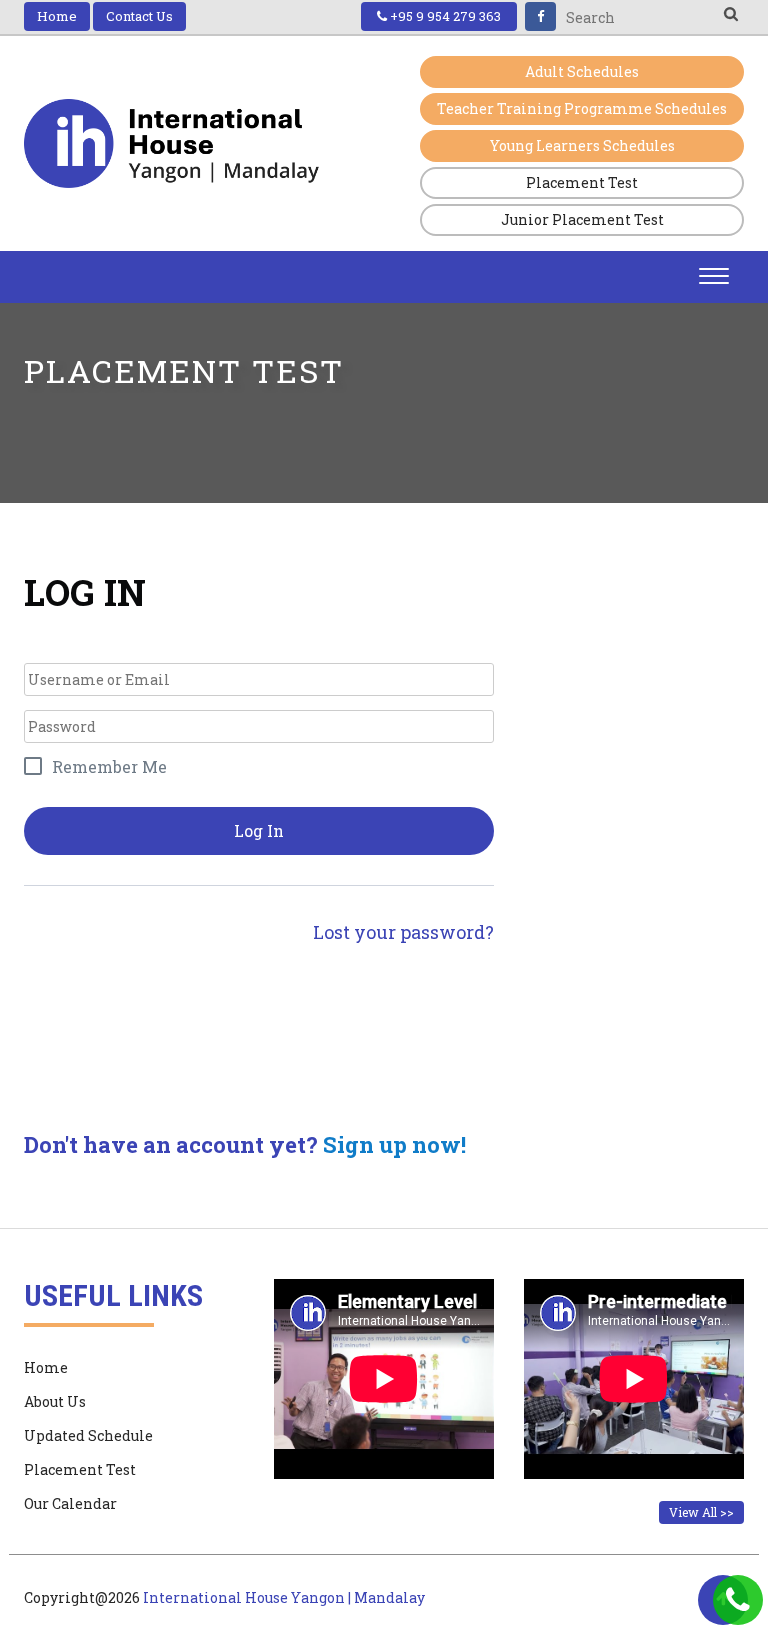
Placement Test (582, 182)
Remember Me (109, 767)
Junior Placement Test (582, 219)
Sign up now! (394, 1144)
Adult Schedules (582, 71)
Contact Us (139, 16)
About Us (55, 1401)
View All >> (701, 1512)
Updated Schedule (88, 1435)
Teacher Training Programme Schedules (582, 108)
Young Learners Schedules (582, 145)
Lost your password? (403, 932)
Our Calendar (70, 1503)
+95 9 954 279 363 (444, 16)
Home (57, 16)
